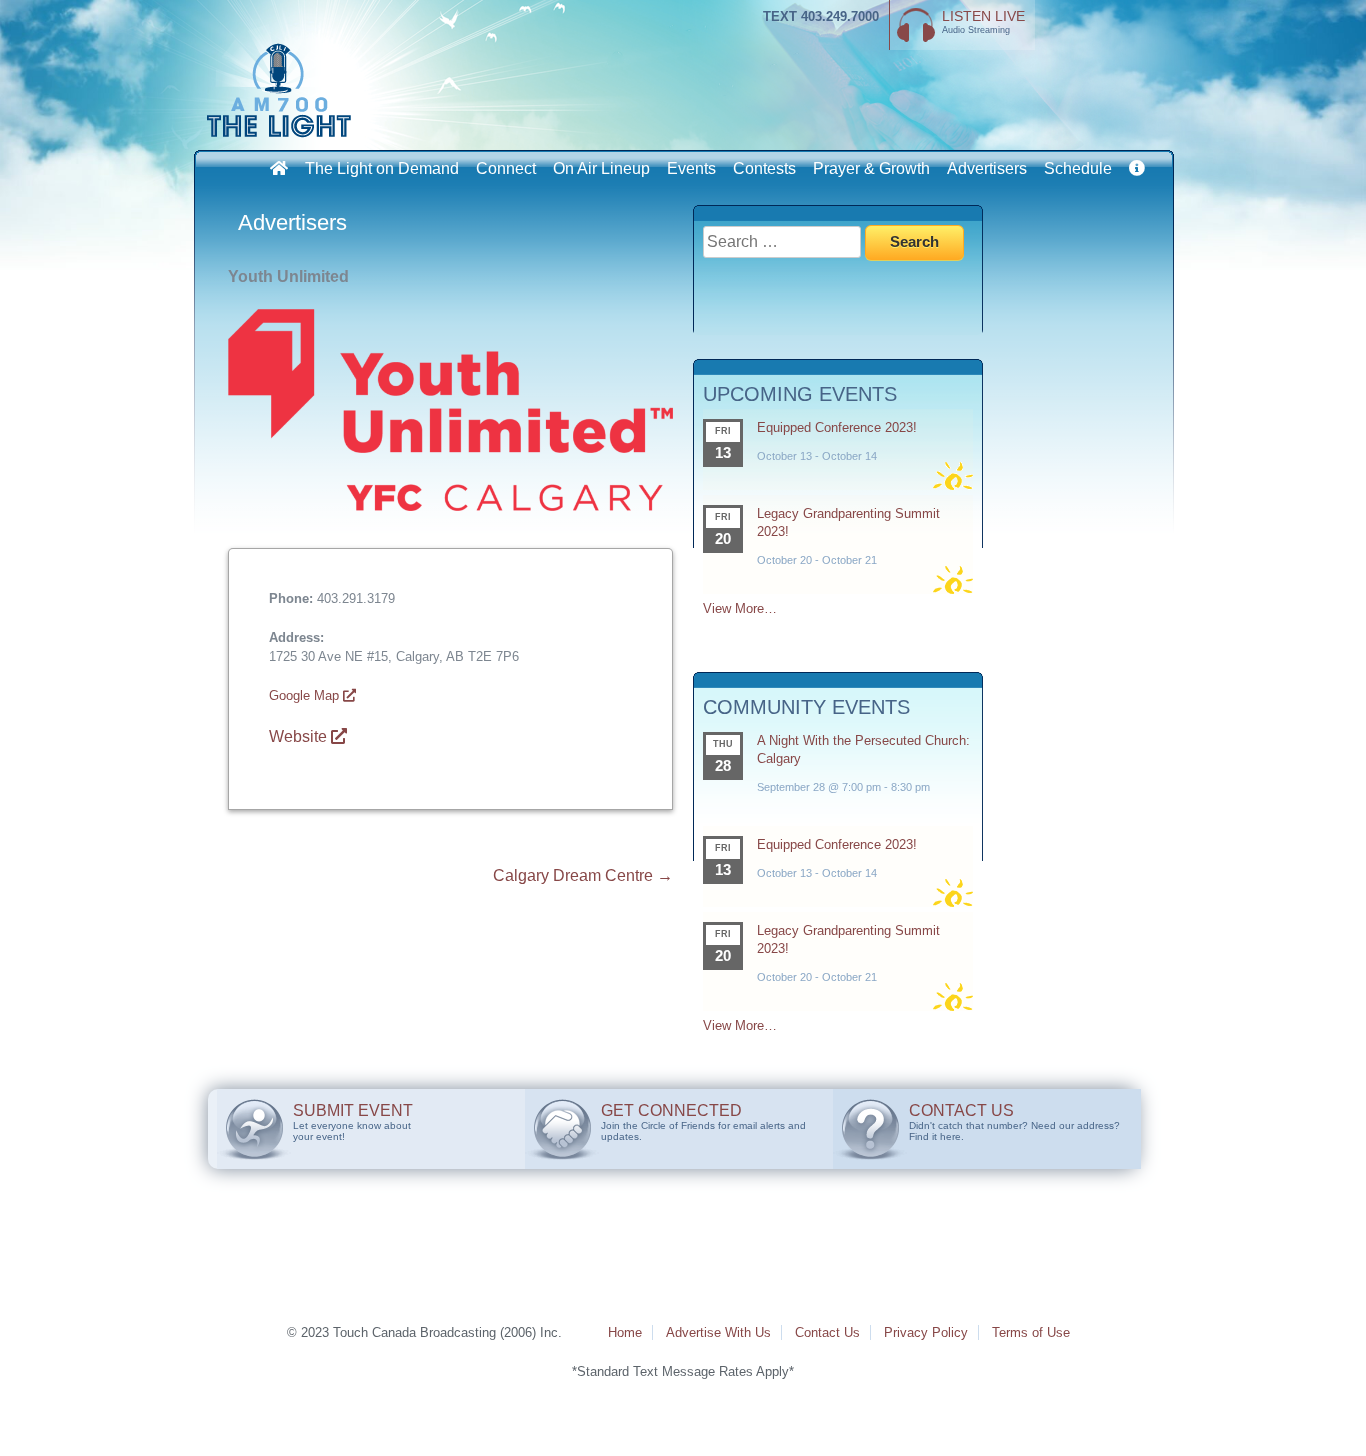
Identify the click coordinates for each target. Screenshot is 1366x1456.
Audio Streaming (983, 21)
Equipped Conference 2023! (837, 427)
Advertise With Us (718, 1332)
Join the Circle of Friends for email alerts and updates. (703, 1122)
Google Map (306, 695)
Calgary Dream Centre (583, 875)
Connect (506, 168)
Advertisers (987, 168)
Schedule (1078, 168)
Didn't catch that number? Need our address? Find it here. (1014, 1122)
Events (691, 168)
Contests (764, 168)
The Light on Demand (382, 168)
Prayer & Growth (871, 168)
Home (625, 1332)
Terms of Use (1031, 1332)
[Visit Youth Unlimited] (450, 505)
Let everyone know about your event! (353, 1122)
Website (300, 736)
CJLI (283, 90)
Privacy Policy (926, 1332)
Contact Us (827, 1332)
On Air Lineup (601, 168)
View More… (740, 608)
